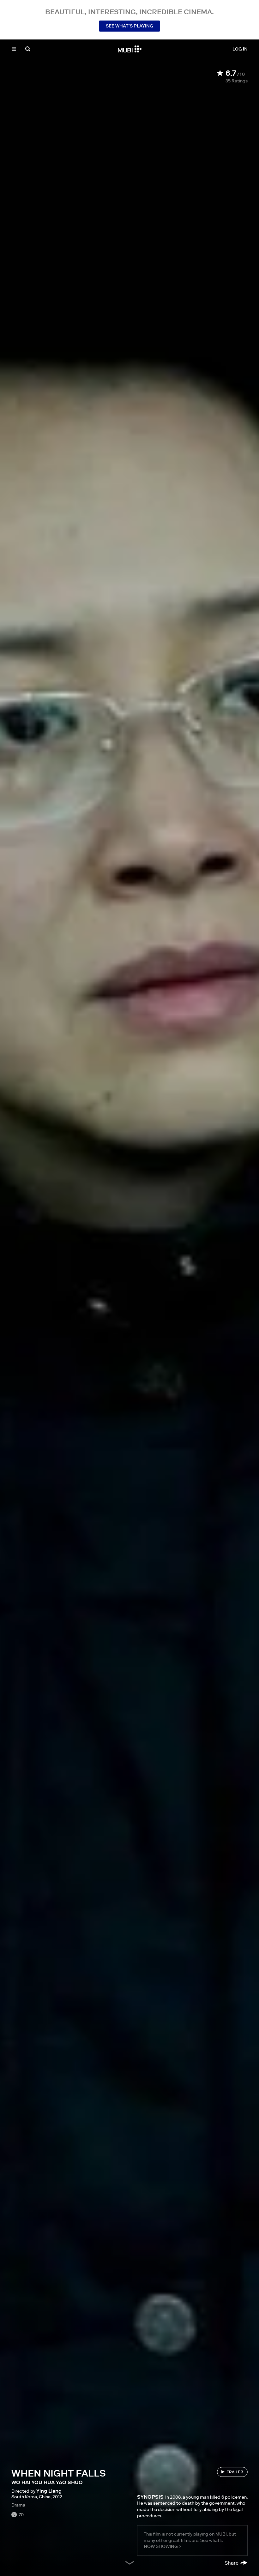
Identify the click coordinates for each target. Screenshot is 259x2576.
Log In (240, 49)
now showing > (163, 2546)
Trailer (235, 2472)
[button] (14, 49)
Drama (18, 2505)
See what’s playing (129, 26)
